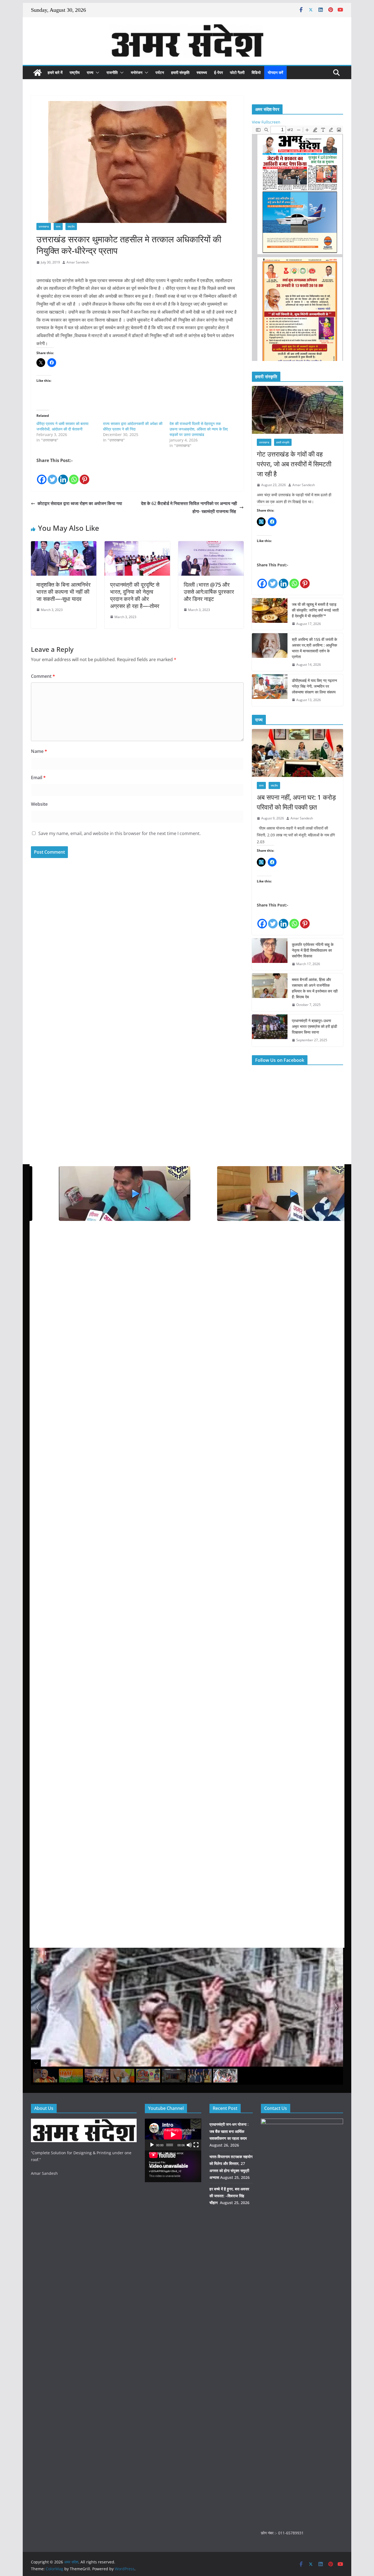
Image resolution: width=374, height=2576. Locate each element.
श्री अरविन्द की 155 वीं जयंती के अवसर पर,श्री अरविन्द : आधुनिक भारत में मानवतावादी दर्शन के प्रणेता (314, 648)
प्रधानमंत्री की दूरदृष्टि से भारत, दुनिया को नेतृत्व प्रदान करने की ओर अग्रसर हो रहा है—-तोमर (135, 595)
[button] (96, 73)
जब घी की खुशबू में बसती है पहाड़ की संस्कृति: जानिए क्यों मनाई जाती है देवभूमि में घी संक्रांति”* (315, 610)
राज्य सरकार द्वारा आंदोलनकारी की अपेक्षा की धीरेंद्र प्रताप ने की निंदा (133, 426)
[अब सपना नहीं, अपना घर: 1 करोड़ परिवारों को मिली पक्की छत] (297, 753)
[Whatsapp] (74, 475)
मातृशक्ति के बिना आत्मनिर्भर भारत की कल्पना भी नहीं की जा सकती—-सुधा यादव (64, 592)
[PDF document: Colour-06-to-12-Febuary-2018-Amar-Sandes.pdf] (297, 243)
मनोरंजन (137, 72)
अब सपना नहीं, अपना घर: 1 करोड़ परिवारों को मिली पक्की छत (296, 802)
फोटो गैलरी (237, 72)
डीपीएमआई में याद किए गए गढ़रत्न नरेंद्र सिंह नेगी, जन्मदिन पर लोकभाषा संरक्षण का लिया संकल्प (314, 686)
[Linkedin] (63, 475)
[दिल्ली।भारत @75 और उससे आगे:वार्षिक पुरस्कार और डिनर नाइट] (211, 545)
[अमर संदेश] (38, 73)
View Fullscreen (266, 122)
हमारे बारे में (55, 72)
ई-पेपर (218, 72)
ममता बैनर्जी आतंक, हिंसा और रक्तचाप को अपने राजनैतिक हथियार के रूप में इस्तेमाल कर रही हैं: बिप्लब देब (315, 988)
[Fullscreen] (196, 2145)
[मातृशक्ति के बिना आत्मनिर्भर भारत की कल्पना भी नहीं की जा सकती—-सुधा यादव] (64, 545)
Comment (43, 676)
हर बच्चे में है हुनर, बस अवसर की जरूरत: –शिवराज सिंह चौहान (229, 2196)
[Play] (152, 2145)
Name (39, 751)
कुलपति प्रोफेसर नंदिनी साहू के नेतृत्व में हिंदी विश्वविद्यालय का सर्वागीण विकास (313, 950)
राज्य (90, 72)
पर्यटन (160, 72)
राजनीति (112, 72)
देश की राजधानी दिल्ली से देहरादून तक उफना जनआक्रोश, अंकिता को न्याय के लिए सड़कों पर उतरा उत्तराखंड (199, 429)
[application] (173, 2135)
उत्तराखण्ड (44, 226)
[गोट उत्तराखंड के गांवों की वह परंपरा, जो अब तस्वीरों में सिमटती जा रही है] (297, 410)
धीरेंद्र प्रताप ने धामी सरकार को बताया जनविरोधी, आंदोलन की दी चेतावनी (62, 426)
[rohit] (84, 2122)
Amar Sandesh (78, 262)
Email (38, 778)
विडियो (256, 72)
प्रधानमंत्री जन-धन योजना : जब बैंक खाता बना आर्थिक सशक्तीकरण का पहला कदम (229, 2131)
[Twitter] (52, 475)
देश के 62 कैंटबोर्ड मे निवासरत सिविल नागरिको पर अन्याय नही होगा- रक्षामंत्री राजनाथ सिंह (189, 507)
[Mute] (189, 2145)
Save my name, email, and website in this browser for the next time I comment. (120, 833)
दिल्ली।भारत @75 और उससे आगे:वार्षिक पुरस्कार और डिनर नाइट (209, 592)
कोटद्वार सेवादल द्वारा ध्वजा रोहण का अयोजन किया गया (80, 503)
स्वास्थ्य (202, 72)
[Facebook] (42, 475)
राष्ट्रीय (75, 72)
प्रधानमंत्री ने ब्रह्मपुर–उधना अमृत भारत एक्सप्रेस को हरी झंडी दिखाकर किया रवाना (314, 1026)
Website (39, 804)
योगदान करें (275, 72)
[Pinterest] (84, 475)
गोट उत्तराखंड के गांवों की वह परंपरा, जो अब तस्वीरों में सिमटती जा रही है (294, 464)
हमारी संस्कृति (180, 72)
